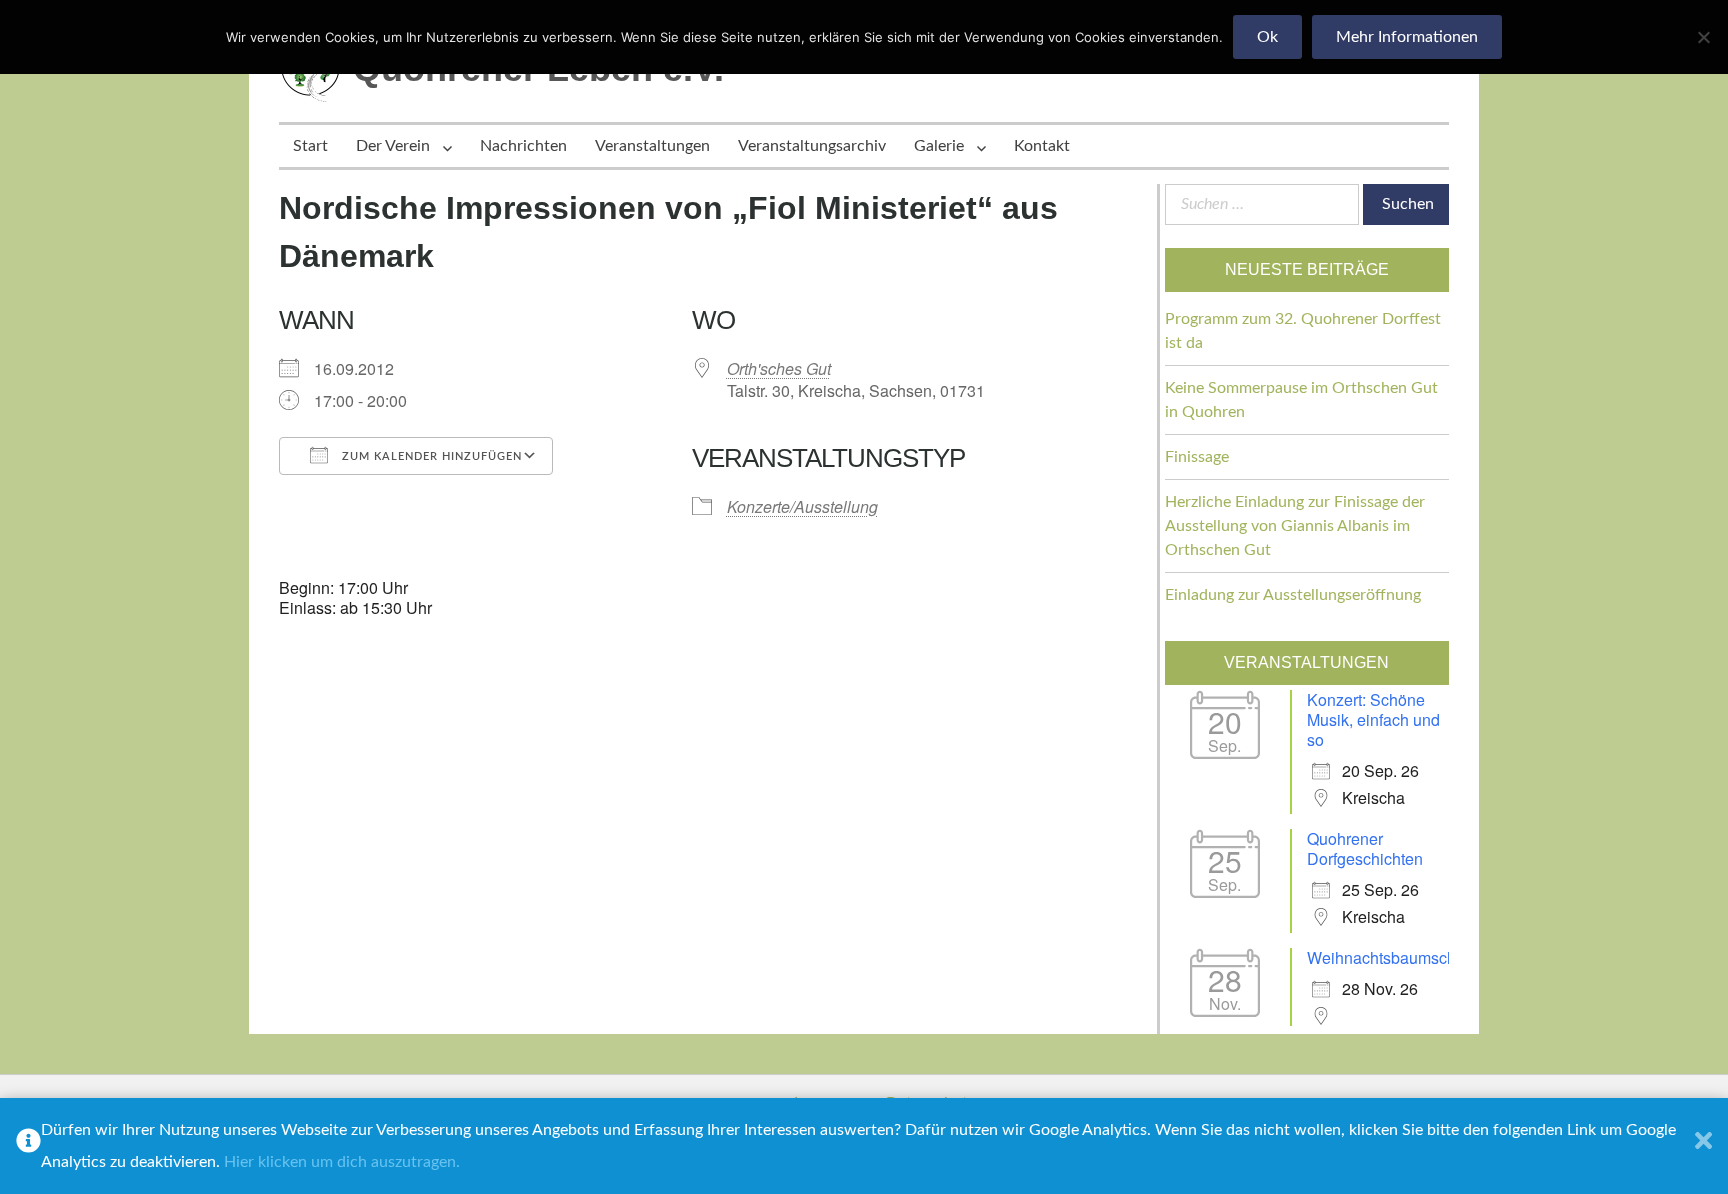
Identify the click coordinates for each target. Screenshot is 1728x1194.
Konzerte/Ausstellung (802, 506)
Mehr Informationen (1407, 37)
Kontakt (1042, 146)
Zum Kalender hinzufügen (430, 456)
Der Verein (393, 146)
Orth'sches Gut (779, 368)
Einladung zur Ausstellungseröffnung (1293, 595)
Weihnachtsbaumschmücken (1409, 957)
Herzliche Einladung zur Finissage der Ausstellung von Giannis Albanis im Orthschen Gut (1295, 526)
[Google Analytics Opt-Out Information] (28, 1146)
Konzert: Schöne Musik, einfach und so (1373, 719)
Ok (1267, 37)
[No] (1703, 37)
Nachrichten (523, 146)
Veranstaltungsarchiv (812, 146)
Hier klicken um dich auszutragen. (342, 1162)
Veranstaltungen (652, 146)
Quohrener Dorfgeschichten (1365, 848)
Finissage (1197, 457)
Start (310, 146)
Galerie (939, 146)
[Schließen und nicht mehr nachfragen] (1703, 1146)
